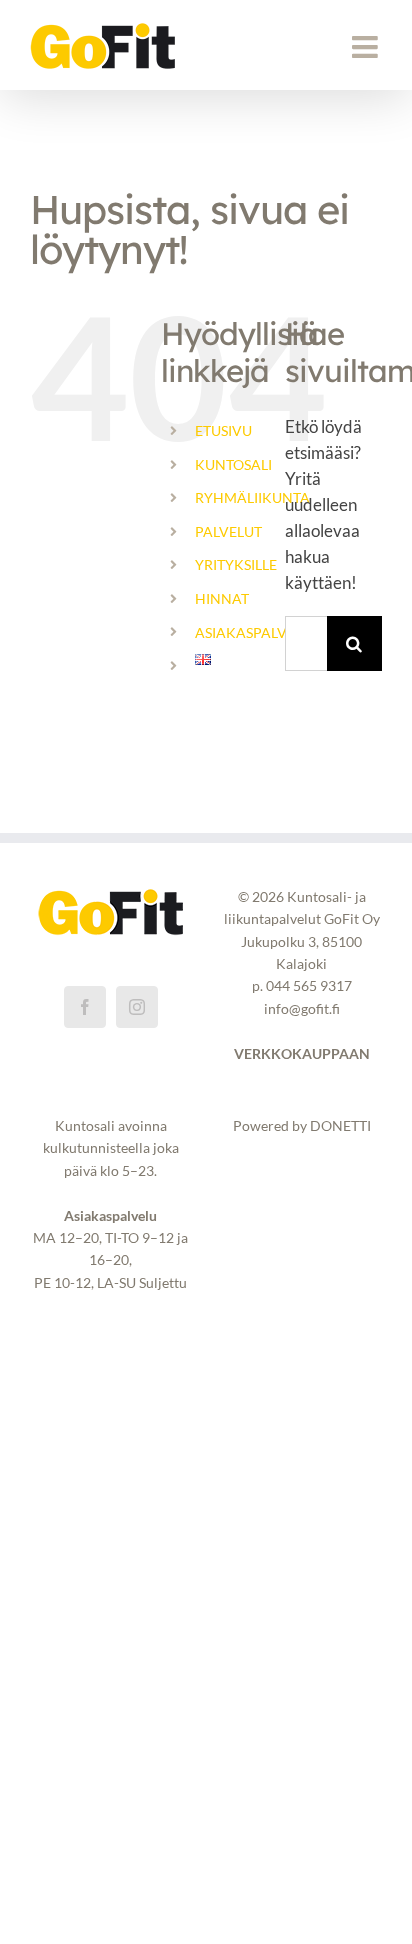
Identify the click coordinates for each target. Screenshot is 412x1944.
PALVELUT (228, 531)
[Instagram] (137, 1007)
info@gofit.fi (302, 1008)
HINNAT (222, 598)
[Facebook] (85, 1007)
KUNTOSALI (233, 464)
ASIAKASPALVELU (253, 632)
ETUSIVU (223, 430)
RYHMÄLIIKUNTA (252, 497)
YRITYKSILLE (236, 564)
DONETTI (340, 1125)
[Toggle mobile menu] (367, 47)
